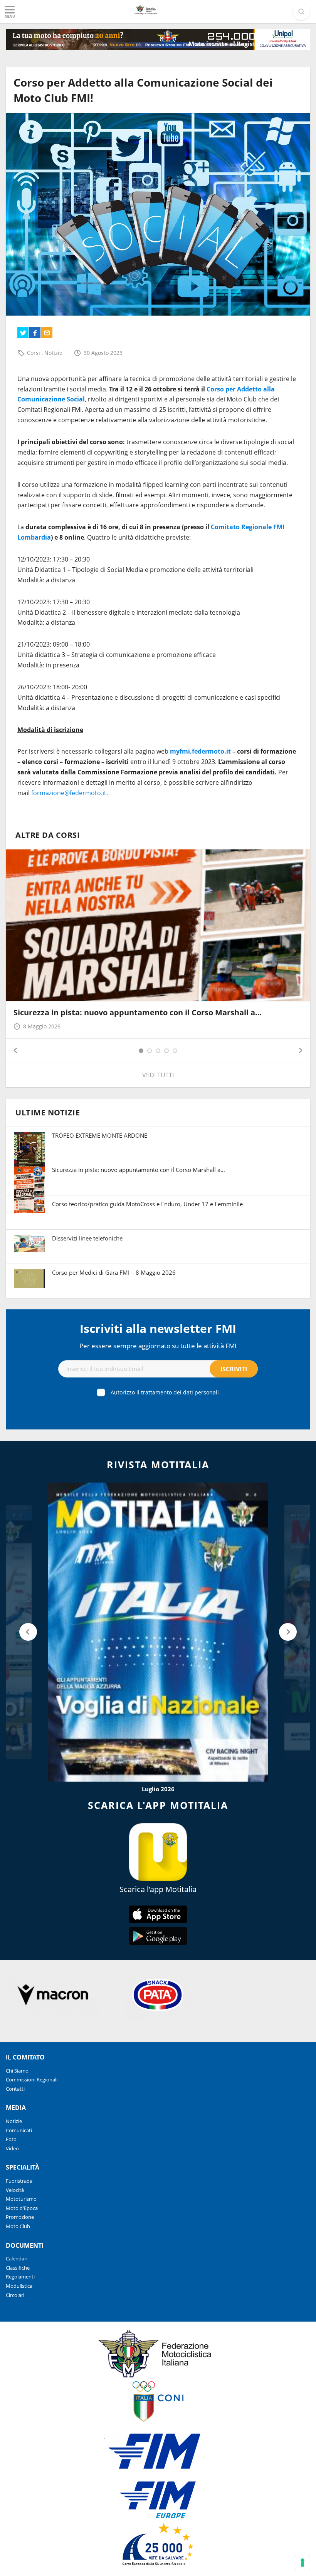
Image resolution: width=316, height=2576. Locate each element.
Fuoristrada (19, 2181)
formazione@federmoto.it (69, 793)
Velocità (15, 2190)
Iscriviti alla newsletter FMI (158, 1328)
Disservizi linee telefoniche (87, 1238)
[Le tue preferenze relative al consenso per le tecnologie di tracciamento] (303, 2563)
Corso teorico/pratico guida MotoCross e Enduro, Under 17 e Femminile (147, 1204)
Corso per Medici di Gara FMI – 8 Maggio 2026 (114, 1272)
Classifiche (18, 2268)
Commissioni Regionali (32, 2080)
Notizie (53, 353)
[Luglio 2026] (158, 1632)
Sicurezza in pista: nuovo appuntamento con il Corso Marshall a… (138, 1012)
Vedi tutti (158, 1075)
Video (12, 2148)
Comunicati (19, 2130)
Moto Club (18, 2226)
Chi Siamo (17, 2071)
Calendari (17, 2258)
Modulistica (19, 2286)
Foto (11, 2139)
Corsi (34, 353)
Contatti (15, 2089)
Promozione (20, 2217)
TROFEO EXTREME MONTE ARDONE (100, 1135)
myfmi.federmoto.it (200, 751)
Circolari (15, 2295)
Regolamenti (20, 2277)
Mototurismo (21, 2199)
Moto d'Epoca (22, 2208)
